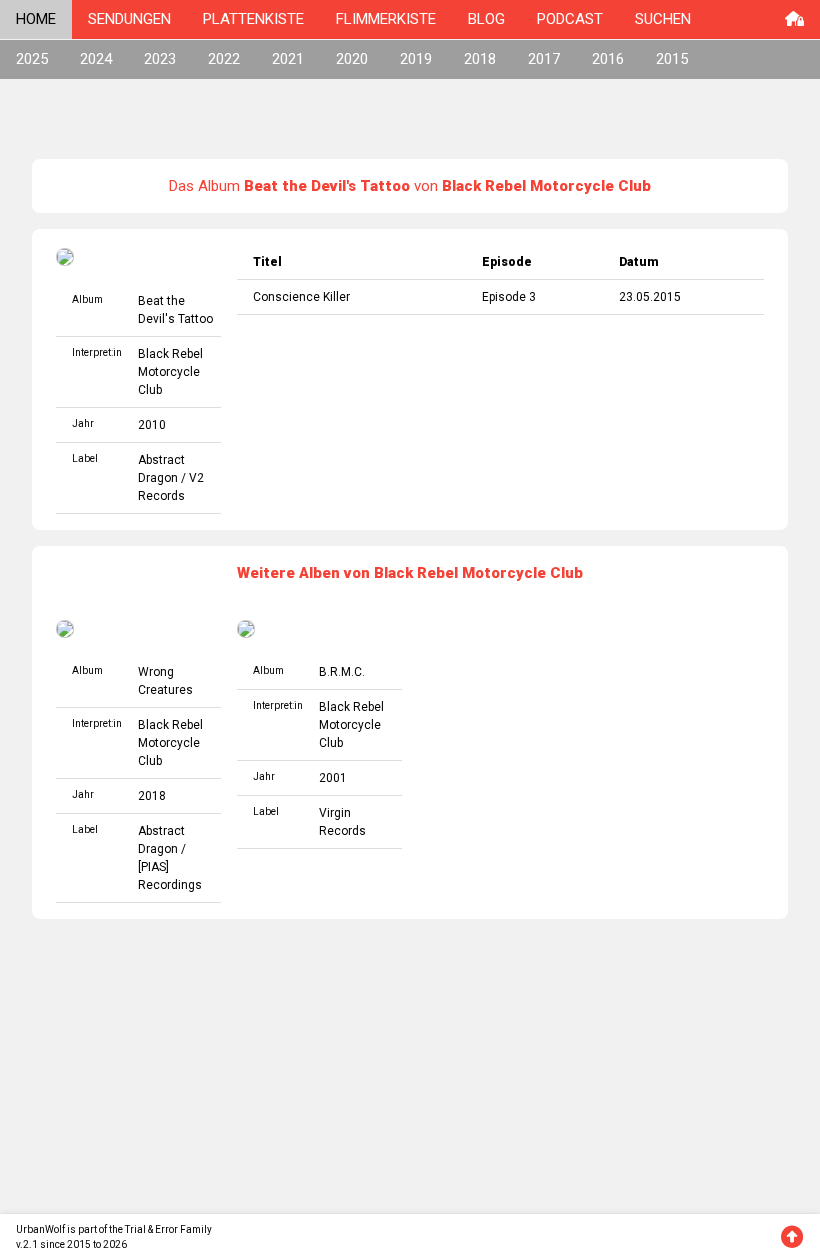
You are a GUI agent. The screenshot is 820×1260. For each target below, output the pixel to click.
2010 (152, 425)
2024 (96, 59)
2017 (544, 59)
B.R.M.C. (342, 672)
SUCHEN (663, 19)
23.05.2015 (650, 297)
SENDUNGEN (129, 19)
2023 (160, 59)
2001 (333, 778)
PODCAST (570, 19)
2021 (288, 59)
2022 (224, 59)
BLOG (486, 19)
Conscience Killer (301, 297)
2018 (480, 59)
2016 (608, 59)
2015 (672, 59)
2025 (32, 59)
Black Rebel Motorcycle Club (170, 372)
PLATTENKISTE (253, 19)
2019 (416, 59)
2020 (352, 59)
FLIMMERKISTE (386, 19)
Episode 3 (509, 297)
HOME (36, 19)
